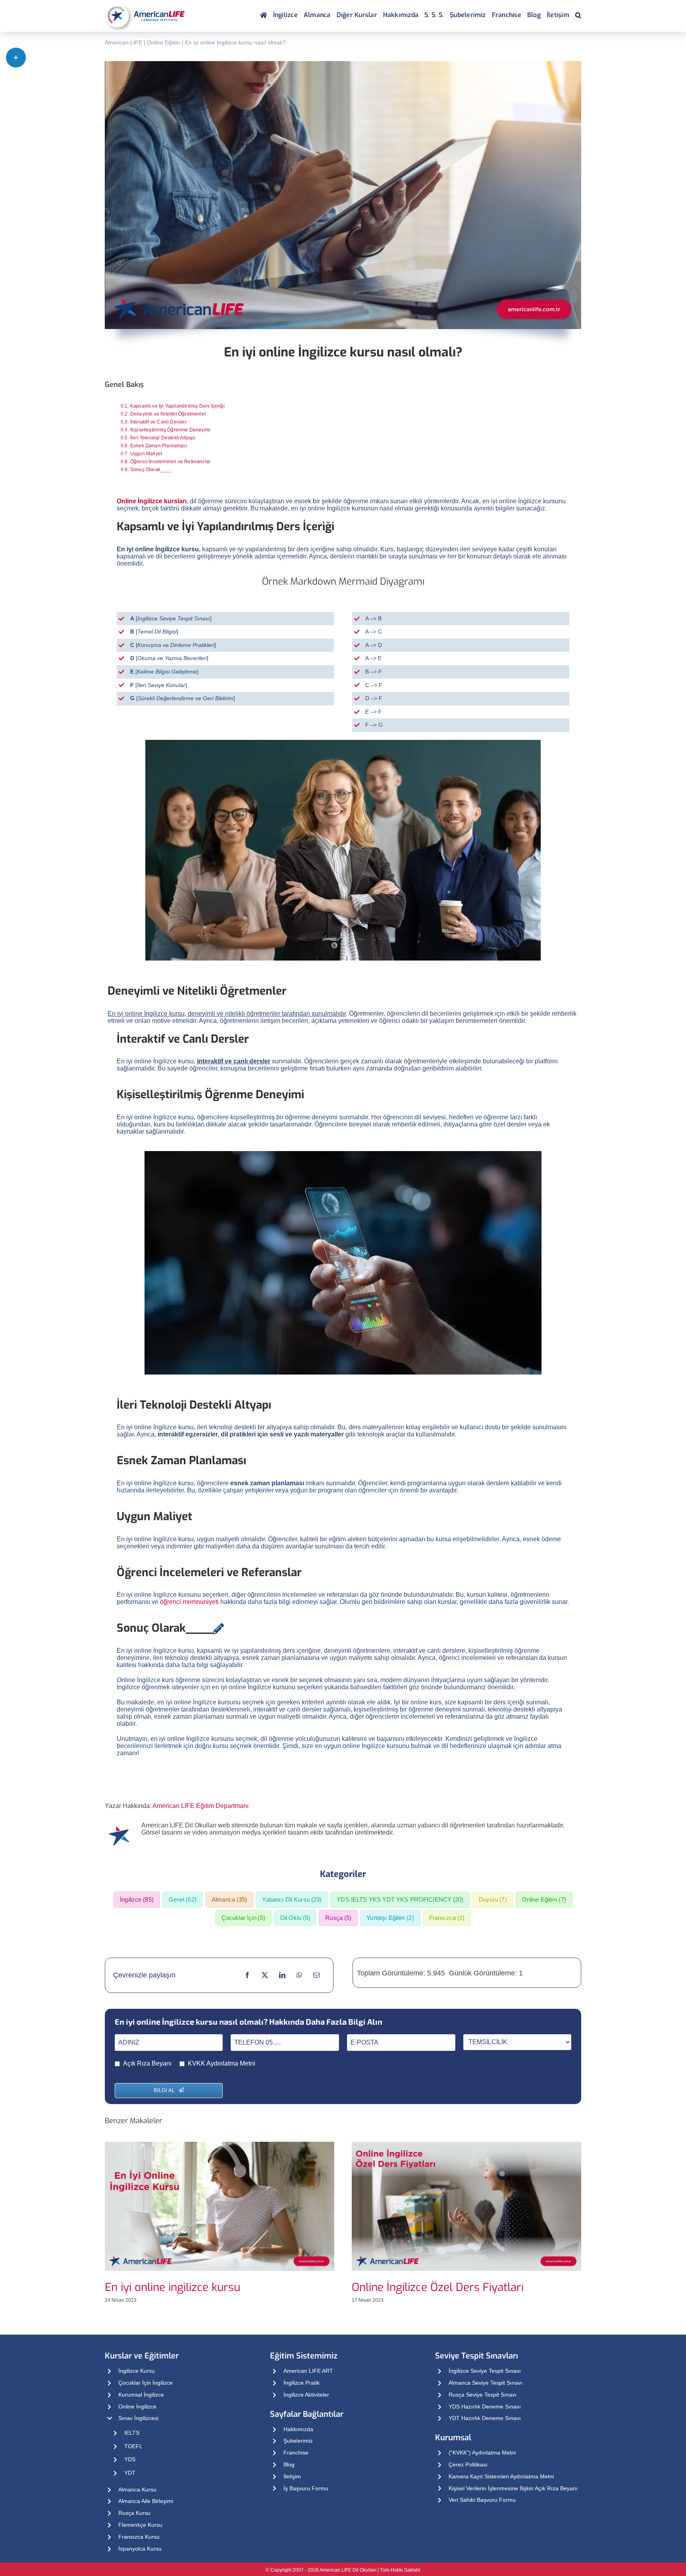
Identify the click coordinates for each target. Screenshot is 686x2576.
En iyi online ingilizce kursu (172, 2287)
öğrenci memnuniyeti (189, 1602)
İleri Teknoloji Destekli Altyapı (163, 438)
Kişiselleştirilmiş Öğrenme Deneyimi (170, 430)
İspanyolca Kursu (140, 2549)
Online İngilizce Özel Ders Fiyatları (438, 2287)
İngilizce (137, 1899)
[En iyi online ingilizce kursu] (220, 2145)
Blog (289, 2464)
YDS (130, 2459)
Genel (183, 1899)
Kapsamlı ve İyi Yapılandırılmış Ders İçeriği (177, 406)
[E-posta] (316, 1975)
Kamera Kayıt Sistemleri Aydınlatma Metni (501, 2476)
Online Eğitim (164, 42)
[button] (578, 16)
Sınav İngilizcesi (138, 2418)
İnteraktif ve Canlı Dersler (158, 422)
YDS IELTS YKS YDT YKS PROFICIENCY (400, 1899)
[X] (265, 1975)
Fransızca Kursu (139, 2537)
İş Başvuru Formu (306, 2488)
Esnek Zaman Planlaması (159, 446)
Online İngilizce (137, 2407)
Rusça (338, 1918)
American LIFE (123, 42)
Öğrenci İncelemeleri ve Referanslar (170, 462)
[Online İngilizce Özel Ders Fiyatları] (466, 2145)
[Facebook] (247, 1975)
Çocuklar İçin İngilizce (145, 2383)
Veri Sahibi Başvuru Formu (482, 2500)
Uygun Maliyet (146, 454)
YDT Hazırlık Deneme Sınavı (485, 2418)
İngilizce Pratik (302, 2383)
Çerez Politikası (468, 2464)
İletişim (292, 2476)
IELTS (132, 2433)
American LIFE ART (308, 2371)
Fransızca (447, 1918)
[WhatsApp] (299, 1975)
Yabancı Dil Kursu (292, 1899)
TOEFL (133, 2446)
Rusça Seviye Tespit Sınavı (483, 2395)
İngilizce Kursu (137, 2371)
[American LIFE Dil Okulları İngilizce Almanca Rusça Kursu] (264, 16)
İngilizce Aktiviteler (306, 2395)
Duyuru (493, 1899)
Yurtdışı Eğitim (390, 1918)
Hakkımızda (298, 2429)
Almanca (229, 1899)
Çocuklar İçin (243, 1918)
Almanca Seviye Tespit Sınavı (486, 2383)
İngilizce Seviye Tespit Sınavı (485, 2371)
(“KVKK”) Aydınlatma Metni (482, 2453)
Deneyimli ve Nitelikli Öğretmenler (168, 414)
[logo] (145, 4)
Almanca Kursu (137, 2489)
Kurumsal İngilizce (141, 2395)
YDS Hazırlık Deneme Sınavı (485, 2407)
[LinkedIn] (282, 1975)
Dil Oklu (295, 1918)
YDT (130, 2473)
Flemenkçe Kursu (140, 2525)
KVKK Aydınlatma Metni (222, 2063)
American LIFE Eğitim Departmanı (200, 1806)
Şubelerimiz (298, 2441)
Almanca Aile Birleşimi (146, 2501)
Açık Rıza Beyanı (147, 2063)
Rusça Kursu (134, 2513)
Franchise (296, 2453)
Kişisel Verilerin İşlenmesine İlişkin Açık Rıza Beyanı (513, 2488)
